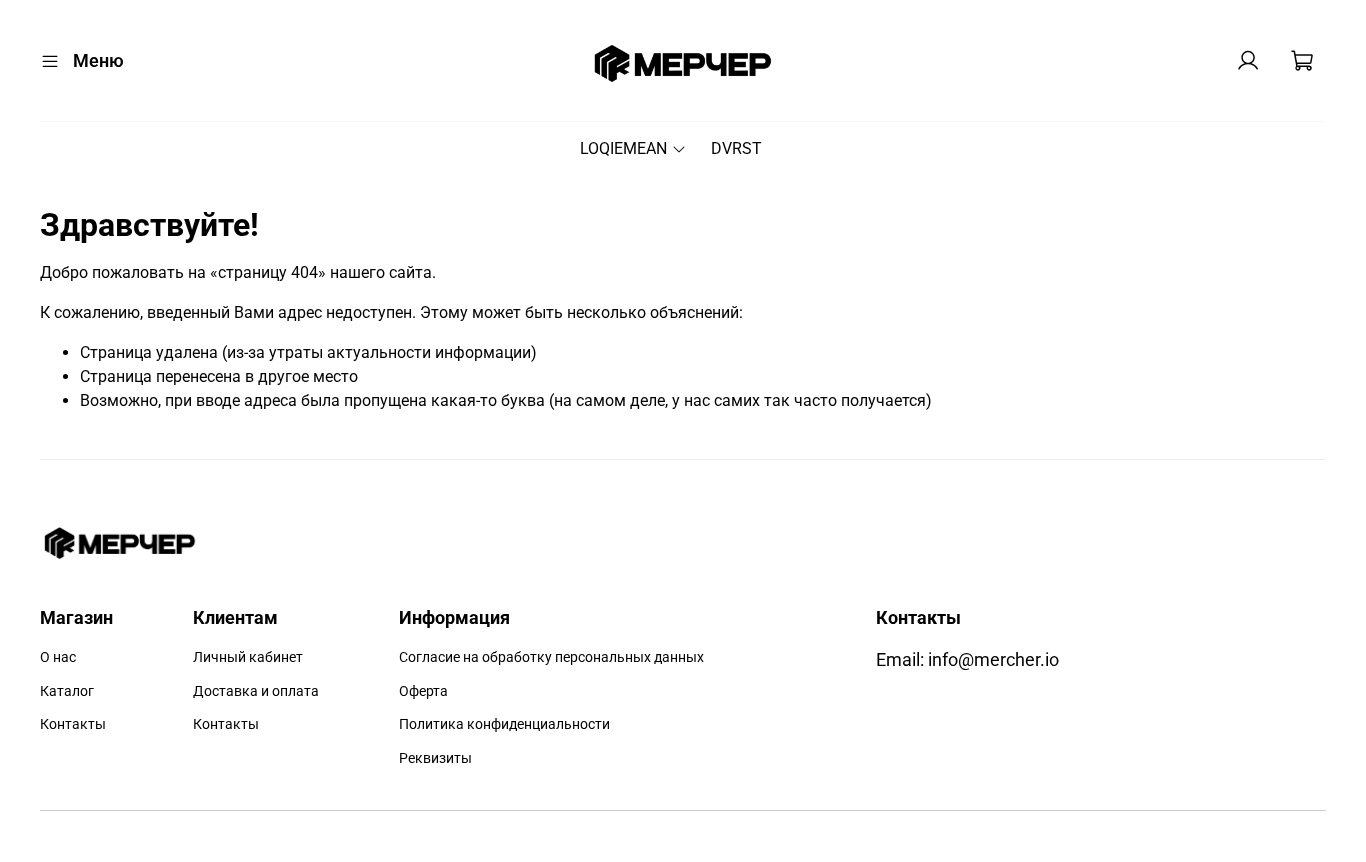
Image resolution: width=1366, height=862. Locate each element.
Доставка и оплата (256, 691)
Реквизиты (435, 758)
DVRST (736, 148)
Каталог (67, 691)
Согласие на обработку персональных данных (551, 657)
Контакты (73, 724)
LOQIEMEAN (623, 148)
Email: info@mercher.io (967, 660)
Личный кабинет (248, 657)
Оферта (423, 691)
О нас (58, 657)
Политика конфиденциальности (504, 724)
